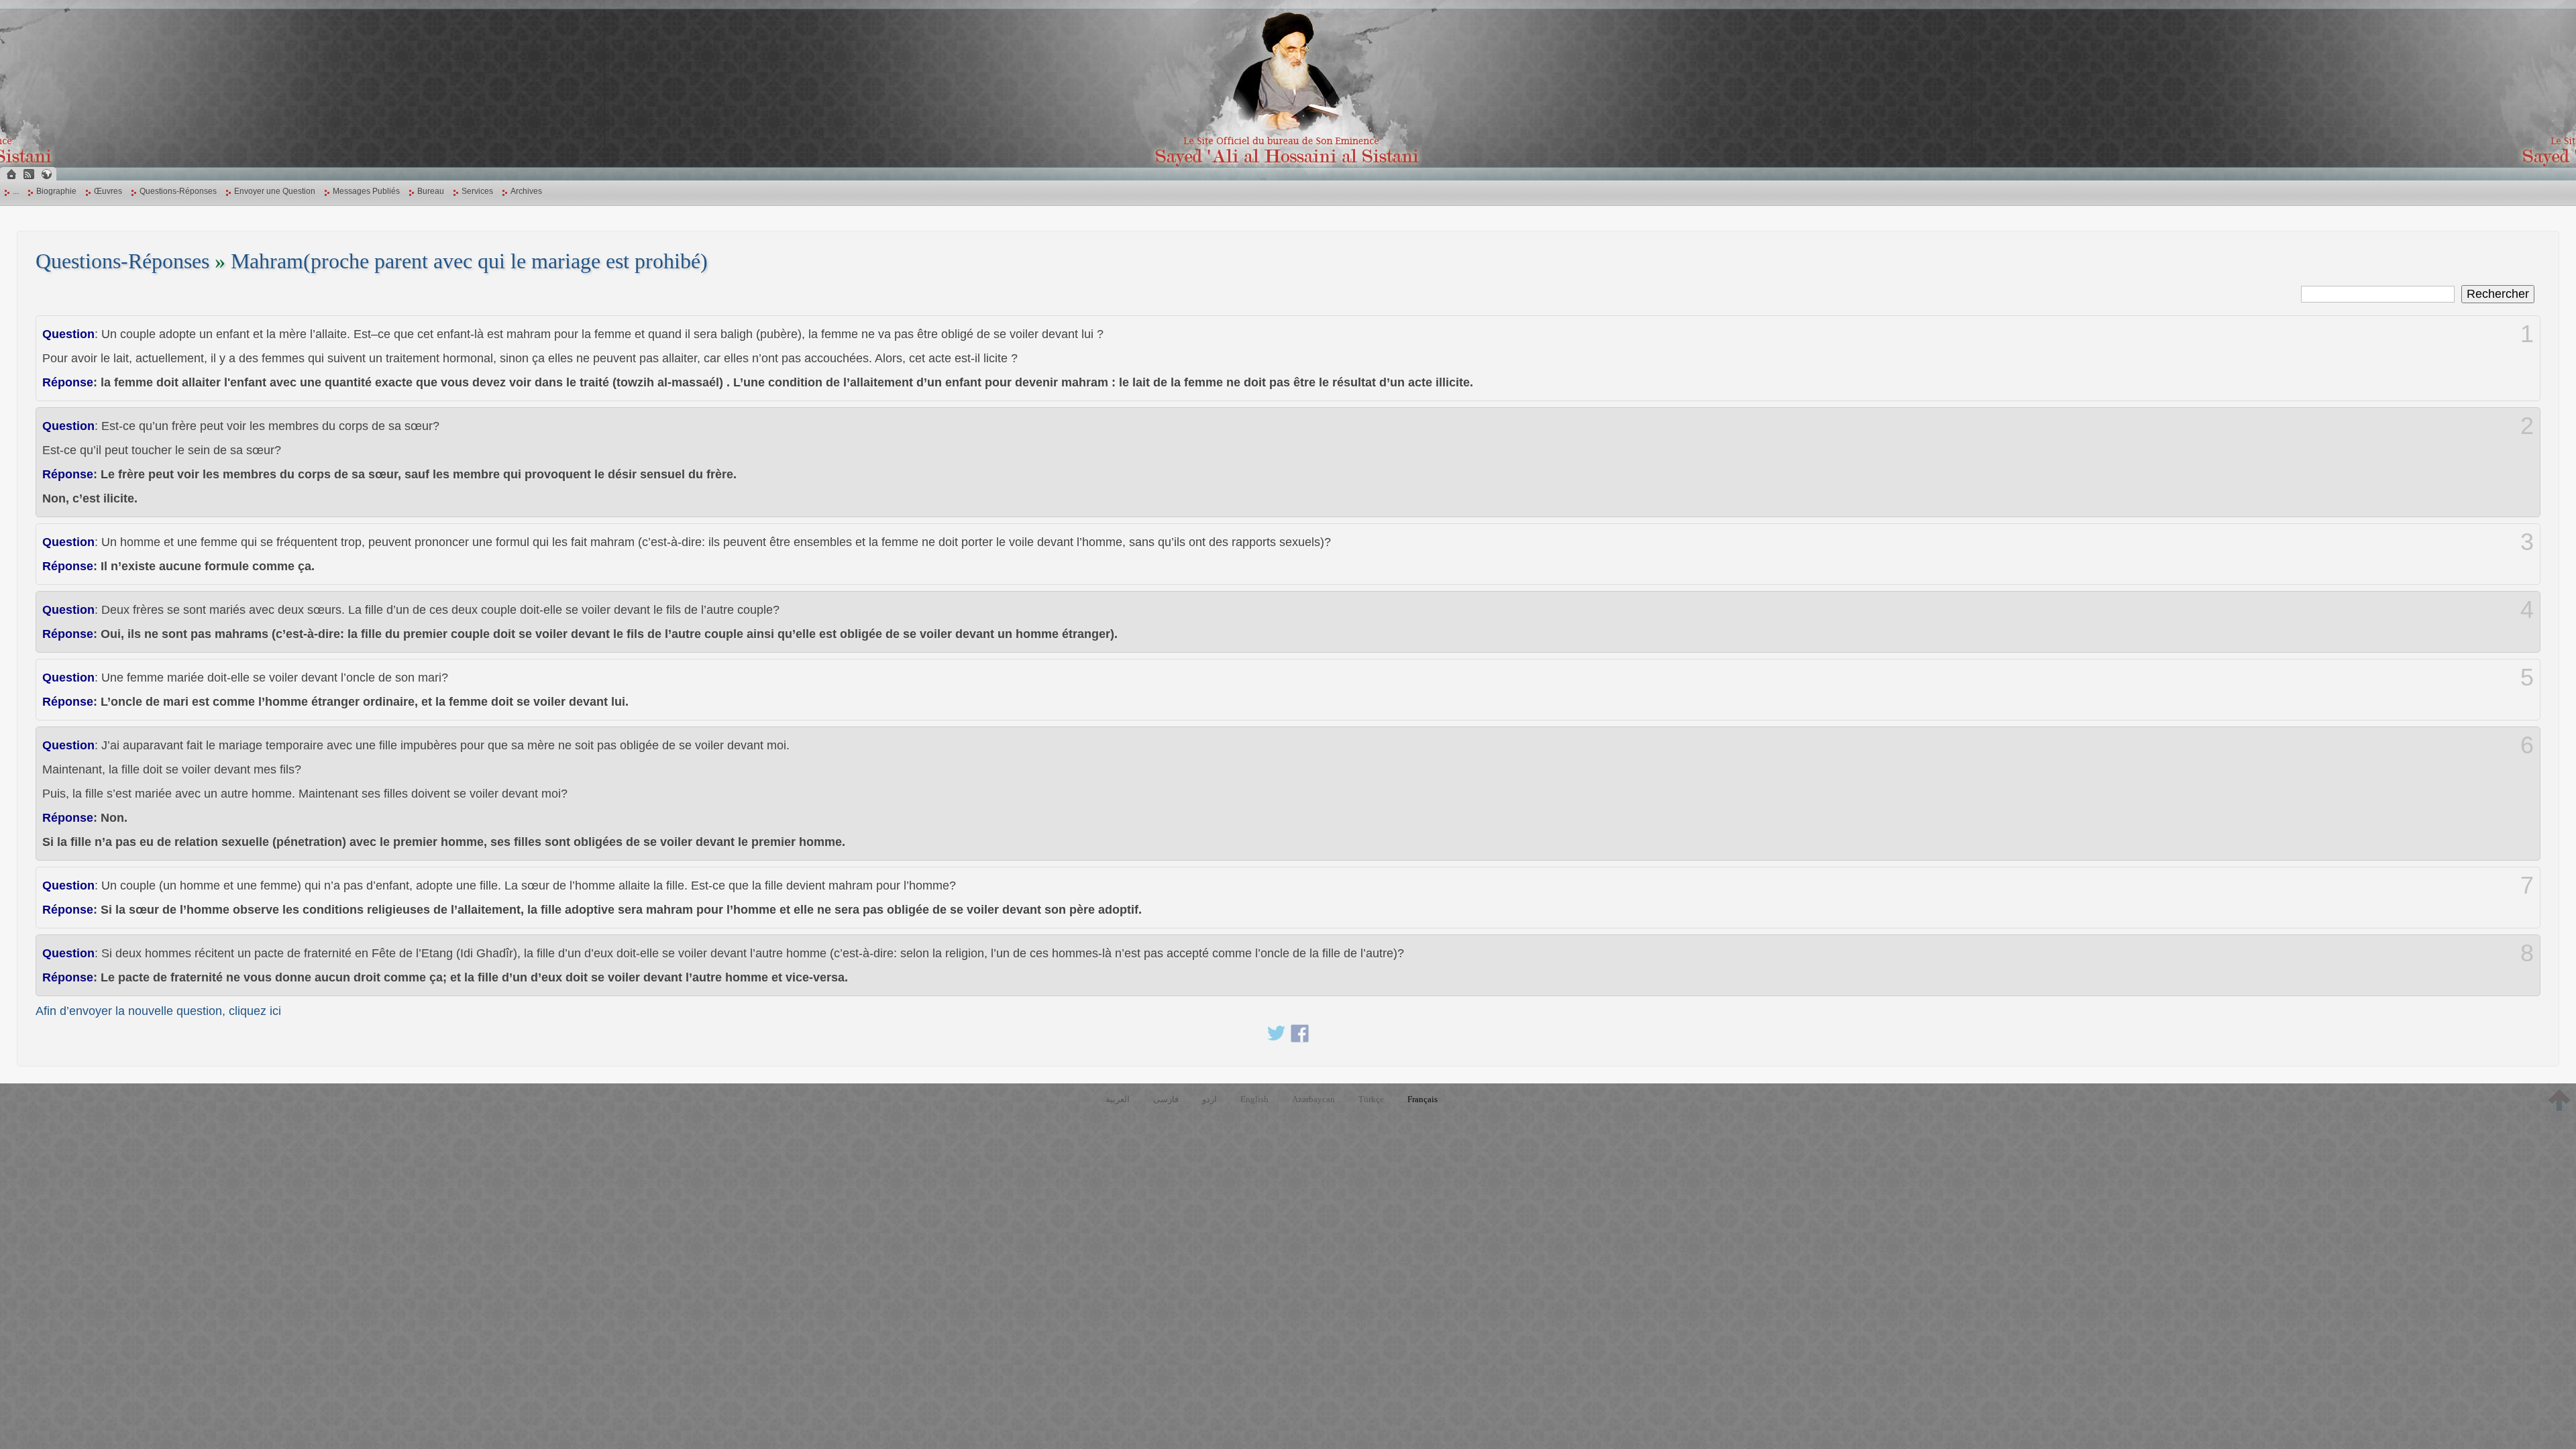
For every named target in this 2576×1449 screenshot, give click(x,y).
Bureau (431, 191)
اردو (1210, 1099)
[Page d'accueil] (11, 174)
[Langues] (46, 174)
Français (1423, 1099)
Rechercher (2498, 294)
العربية (1118, 1099)
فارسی (1166, 1099)
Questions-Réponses (178, 191)
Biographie (56, 191)
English (1254, 1099)
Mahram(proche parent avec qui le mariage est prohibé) (469, 261)
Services (477, 191)
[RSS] (29, 174)
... (16, 191)
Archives (526, 191)
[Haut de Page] (2559, 1100)
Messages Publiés (366, 191)
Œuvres (108, 191)
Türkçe (1371, 1099)
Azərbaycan (1313, 1099)
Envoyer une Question (275, 191)
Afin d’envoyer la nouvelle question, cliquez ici (158, 1011)
